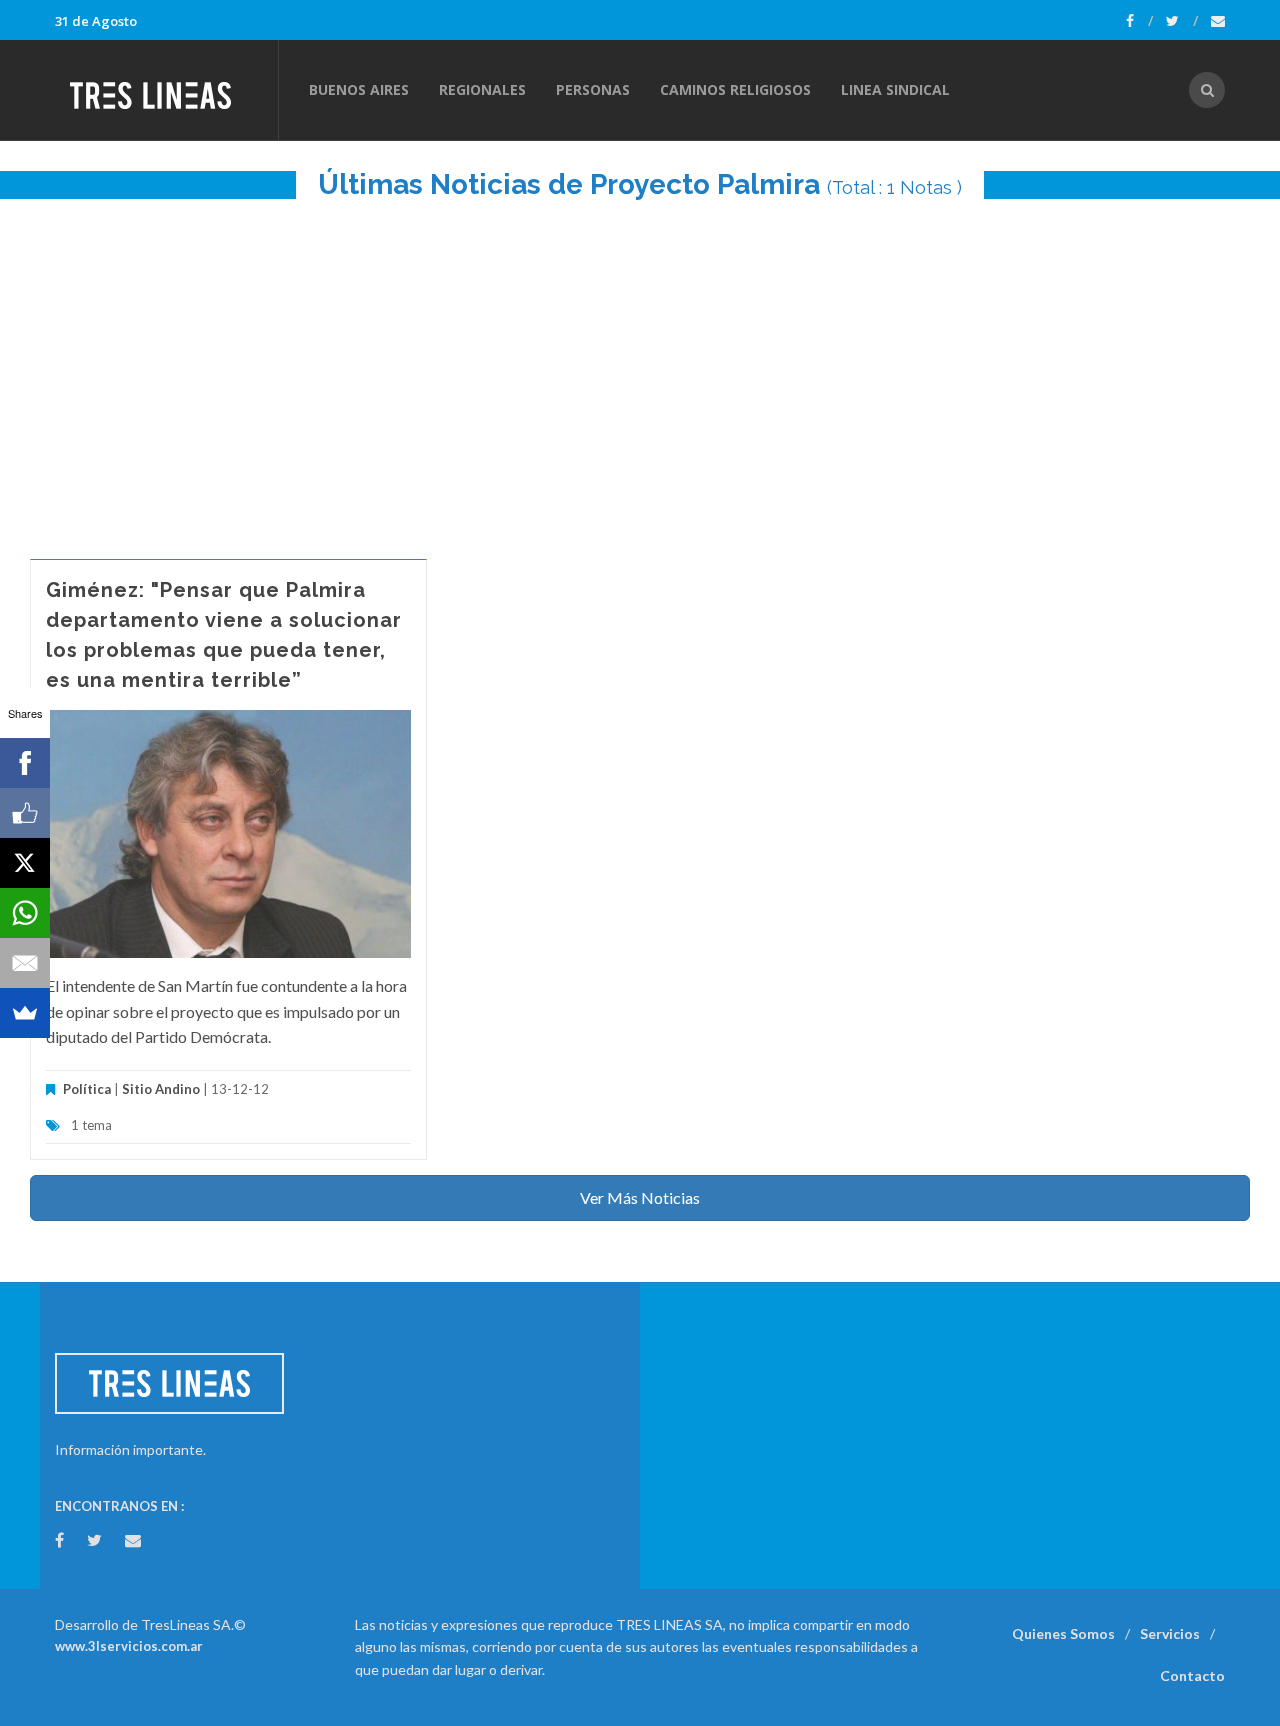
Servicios (1170, 1633)
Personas (593, 89)
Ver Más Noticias (640, 1197)
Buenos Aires (359, 89)
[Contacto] (1218, 21)
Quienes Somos (1063, 1633)
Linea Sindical (895, 89)
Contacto (1192, 1675)
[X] (25, 863)
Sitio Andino (161, 1089)
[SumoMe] (25, 1013)
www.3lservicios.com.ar (129, 1646)
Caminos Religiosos (735, 89)
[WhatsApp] (25, 913)
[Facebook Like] (25, 813)
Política (87, 1089)
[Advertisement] (640, 369)
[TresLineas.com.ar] (166, 90)
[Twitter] (1182, 21)
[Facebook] (1139, 21)
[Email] (25, 963)
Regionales (482, 89)
